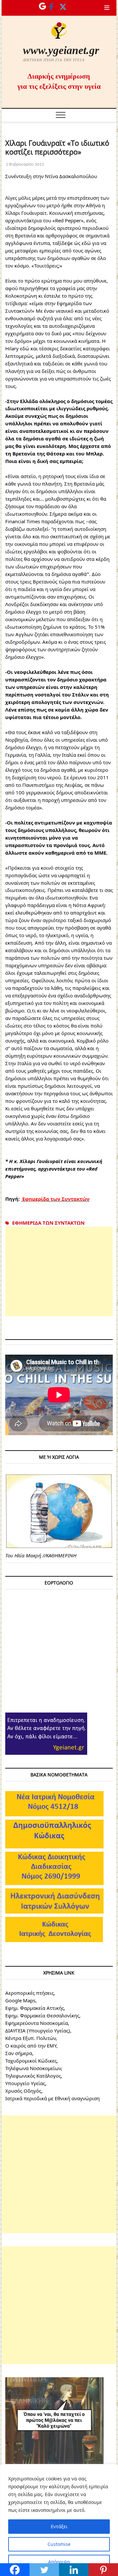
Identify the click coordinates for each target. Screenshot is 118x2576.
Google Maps (20, 2000)
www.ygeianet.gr (61, 50)
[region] (59, 2520)
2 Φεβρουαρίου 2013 (25, 164)
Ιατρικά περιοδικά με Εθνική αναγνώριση (52, 2098)
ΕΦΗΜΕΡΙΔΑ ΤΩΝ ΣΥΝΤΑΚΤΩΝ (48, 1223)
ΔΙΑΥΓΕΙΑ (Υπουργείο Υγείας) (38, 2030)
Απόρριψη (59, 2562)
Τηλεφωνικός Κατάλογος (33, 2076)
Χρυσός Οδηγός (23, 2091)
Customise (59, 2544)
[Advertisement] (59, 1271)
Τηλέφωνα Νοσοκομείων (33, 2068)
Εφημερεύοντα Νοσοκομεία (37, 2023)
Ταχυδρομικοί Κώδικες (31, 2061)
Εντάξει (59, 2526)
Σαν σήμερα (19, 2053)
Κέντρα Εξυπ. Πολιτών (30, 2038)
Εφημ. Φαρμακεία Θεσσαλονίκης (42, 2015)
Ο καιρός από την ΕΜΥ (31, 2046)
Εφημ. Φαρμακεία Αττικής (35, 2008)
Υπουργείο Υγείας (25, 2083)
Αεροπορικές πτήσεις (29, 1993)
